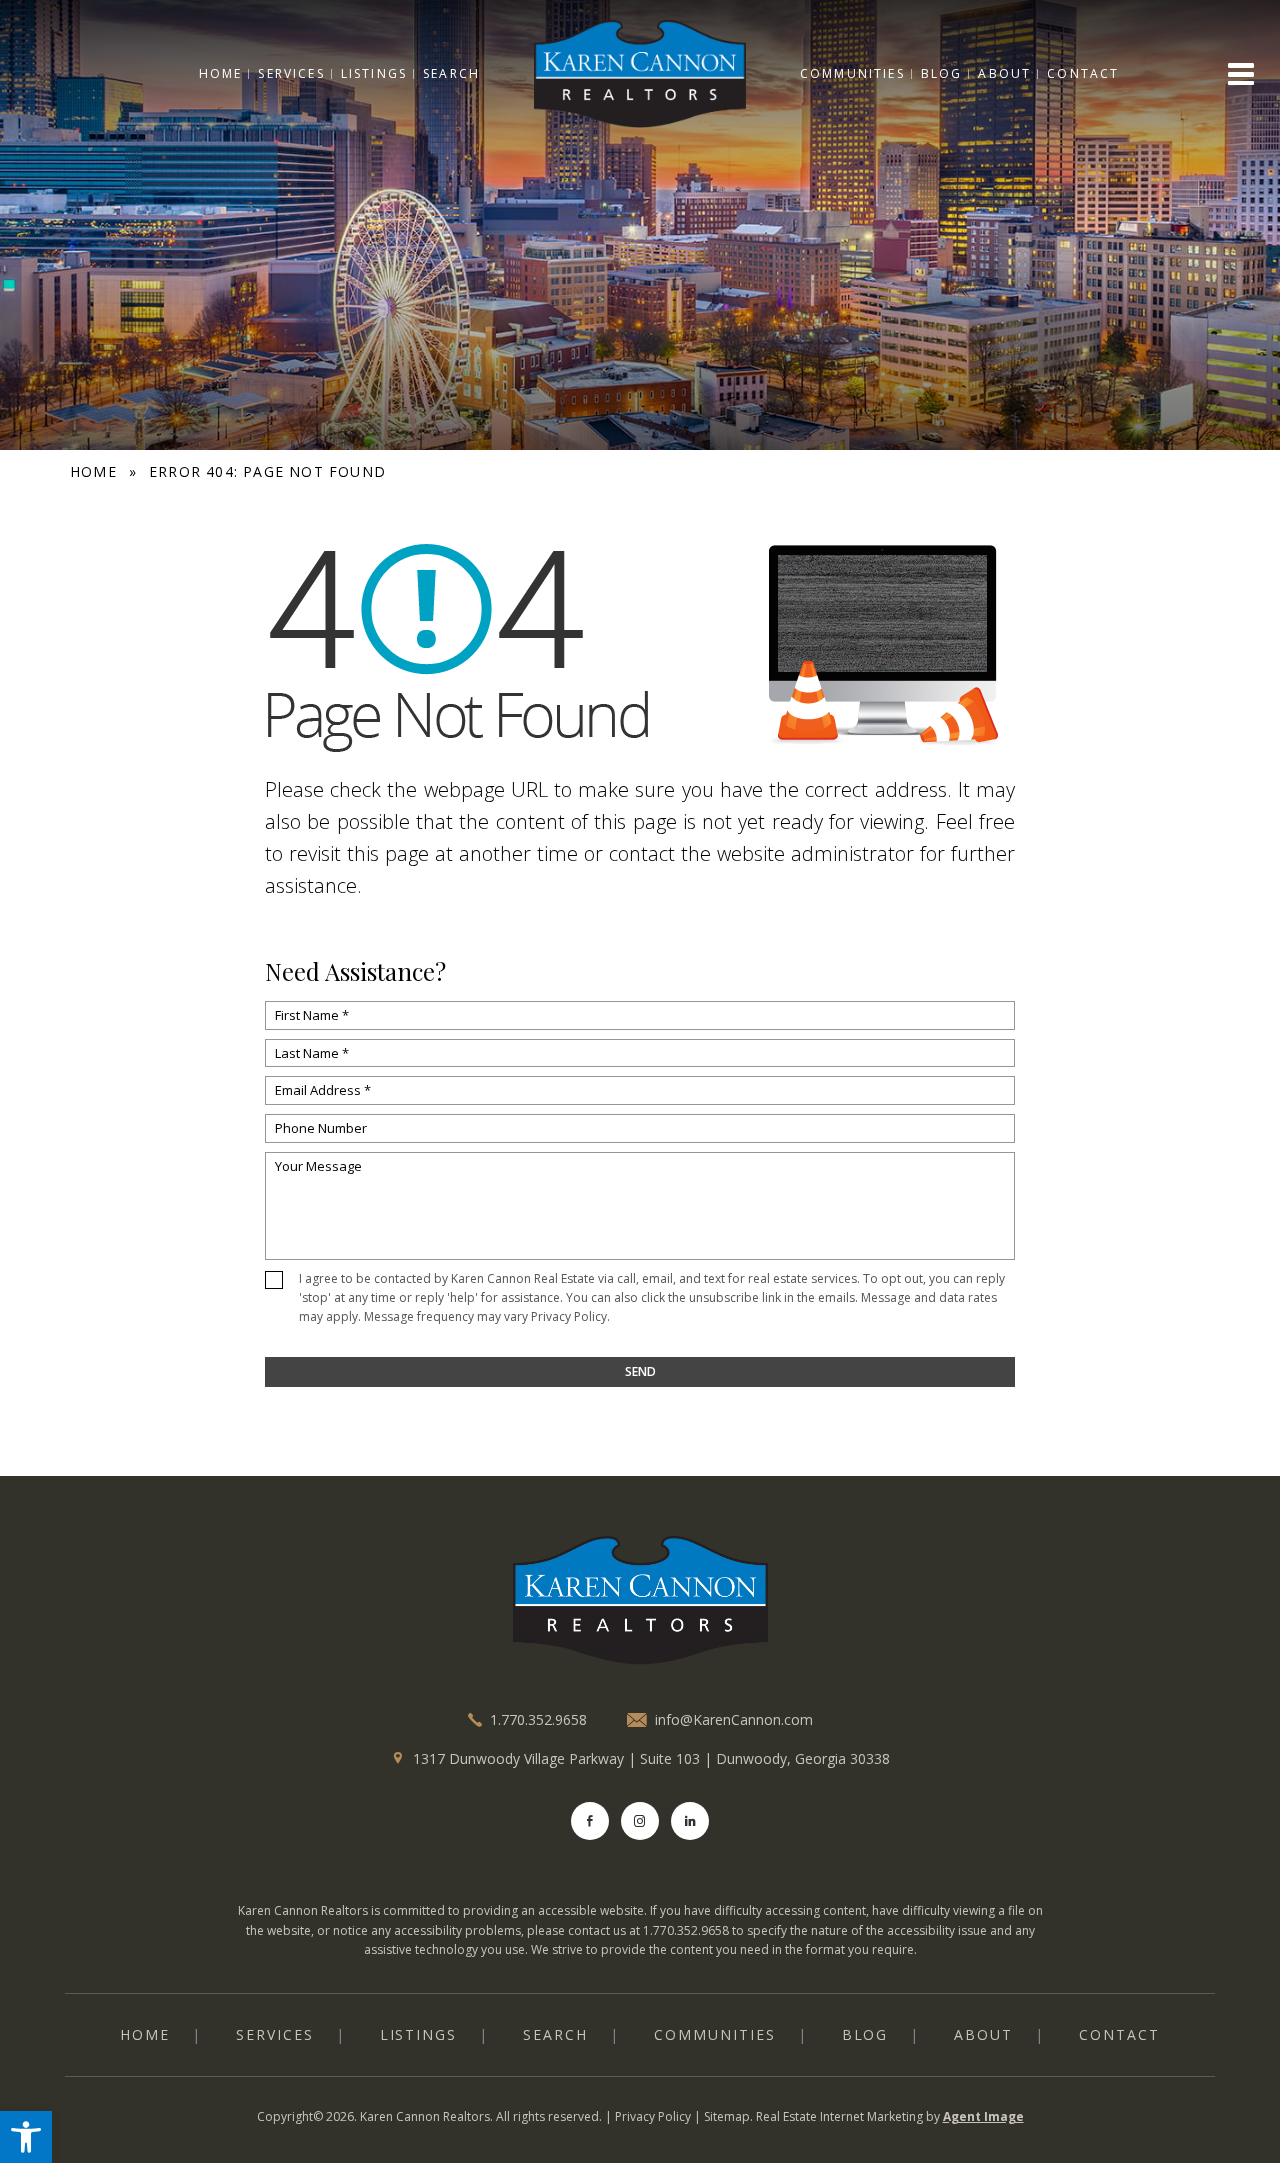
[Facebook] (590, 1821)
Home (221, 73)
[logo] (640, 1601)
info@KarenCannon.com (734, 1720)
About (1004, 73)
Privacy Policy (569, 1316)
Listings (374, 73)
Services (291, 73)
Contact (1083, 73)
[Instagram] (640, 1821)
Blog (942, 73)
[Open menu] (1241, 74)
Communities (852, 73)
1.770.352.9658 (538, 1719)
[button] (26, 2137)
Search (451, 73)
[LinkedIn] (690, 1821)
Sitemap (727, 2116)
